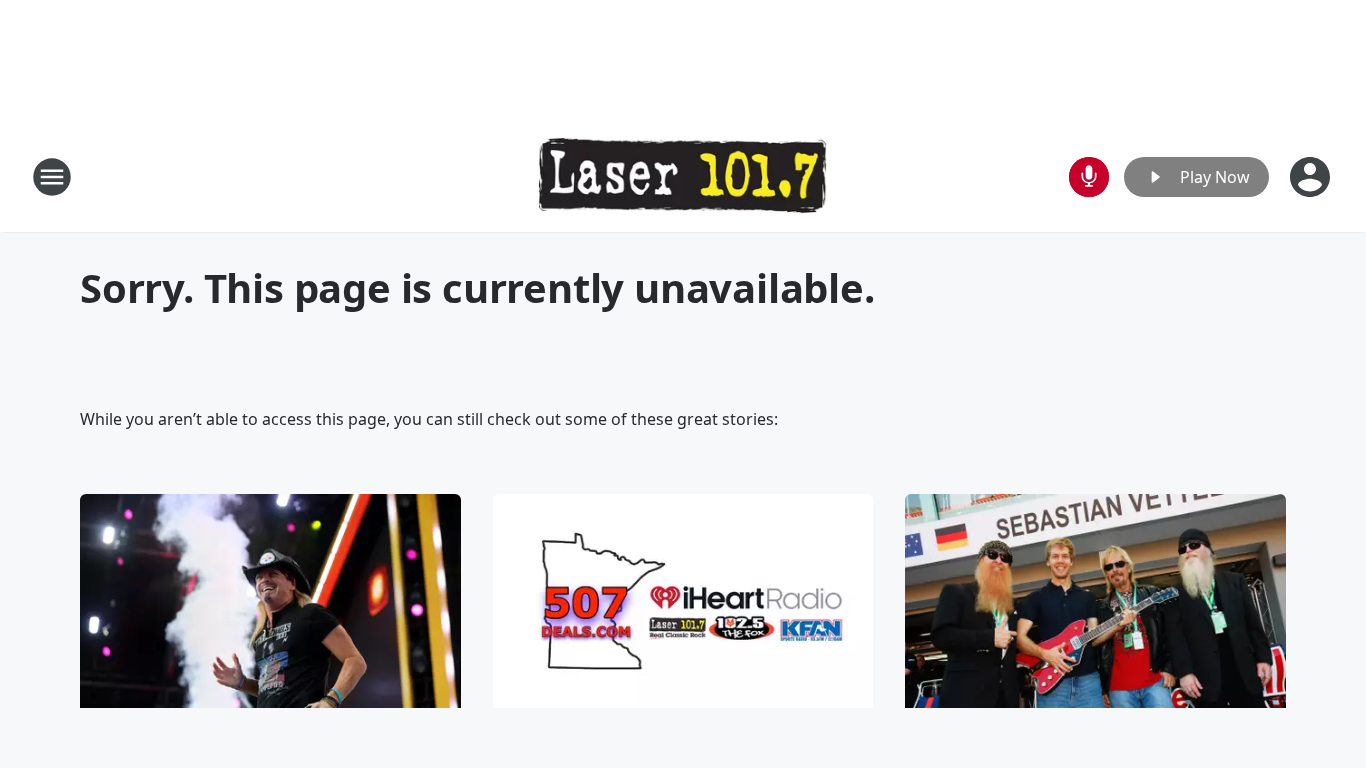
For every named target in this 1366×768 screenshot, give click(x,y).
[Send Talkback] (1089, 177)
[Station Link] (683, 177)
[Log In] (1312, 177)
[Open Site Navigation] (52, 177)
